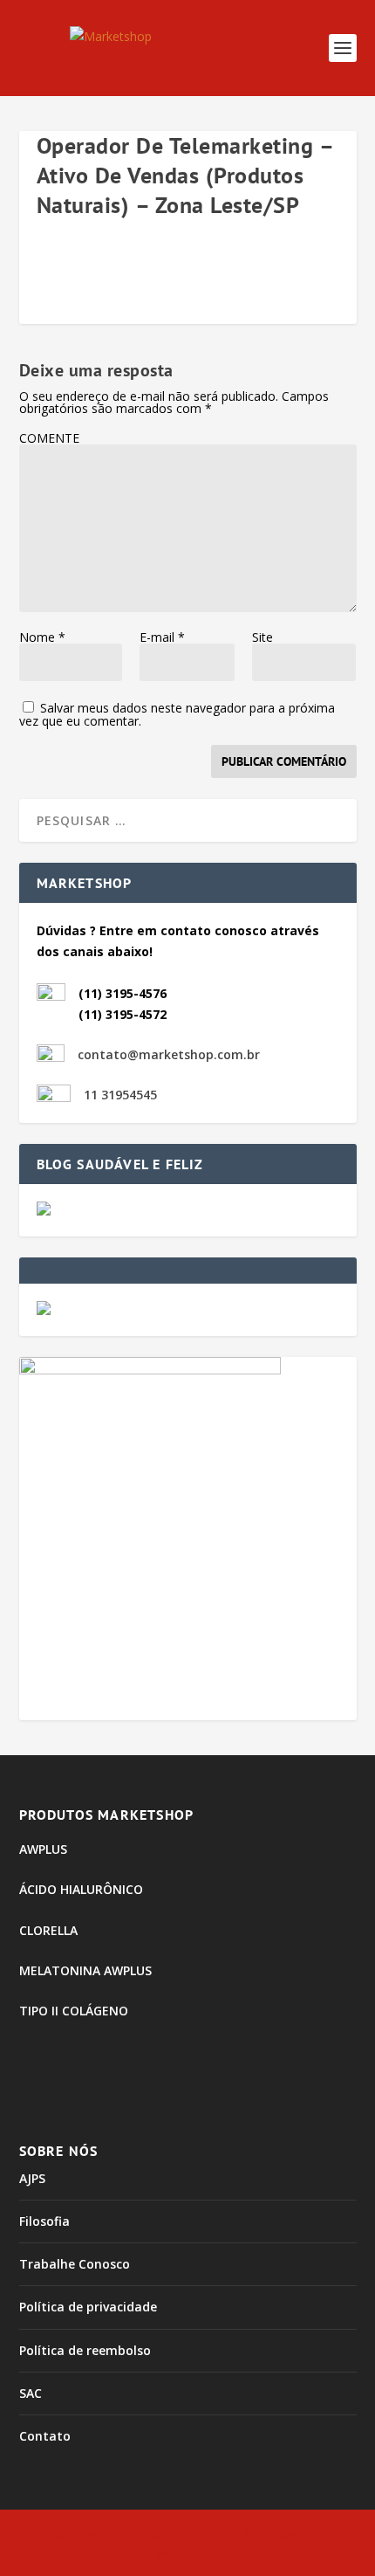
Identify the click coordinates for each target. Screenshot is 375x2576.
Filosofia (44, 2221)
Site (262, 637)
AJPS (32, 2178)
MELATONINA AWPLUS (85, 1970)
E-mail (162, 637)
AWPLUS (43, 1849)
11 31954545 (120, 1095)
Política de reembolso (85, 2350)
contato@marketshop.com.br (169, 1054)
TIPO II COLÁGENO (74, 2011)
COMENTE (49, 438)
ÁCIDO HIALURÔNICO (81, 1889)
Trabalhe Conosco (75, 2264)
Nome (42, 637)
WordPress (188, 2552)
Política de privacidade (88, 2307)
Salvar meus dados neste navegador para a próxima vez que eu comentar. (177, 714)
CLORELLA (48, 1930)
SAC (31, 2393)
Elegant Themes (183, 2533)
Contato (45, 2436)
